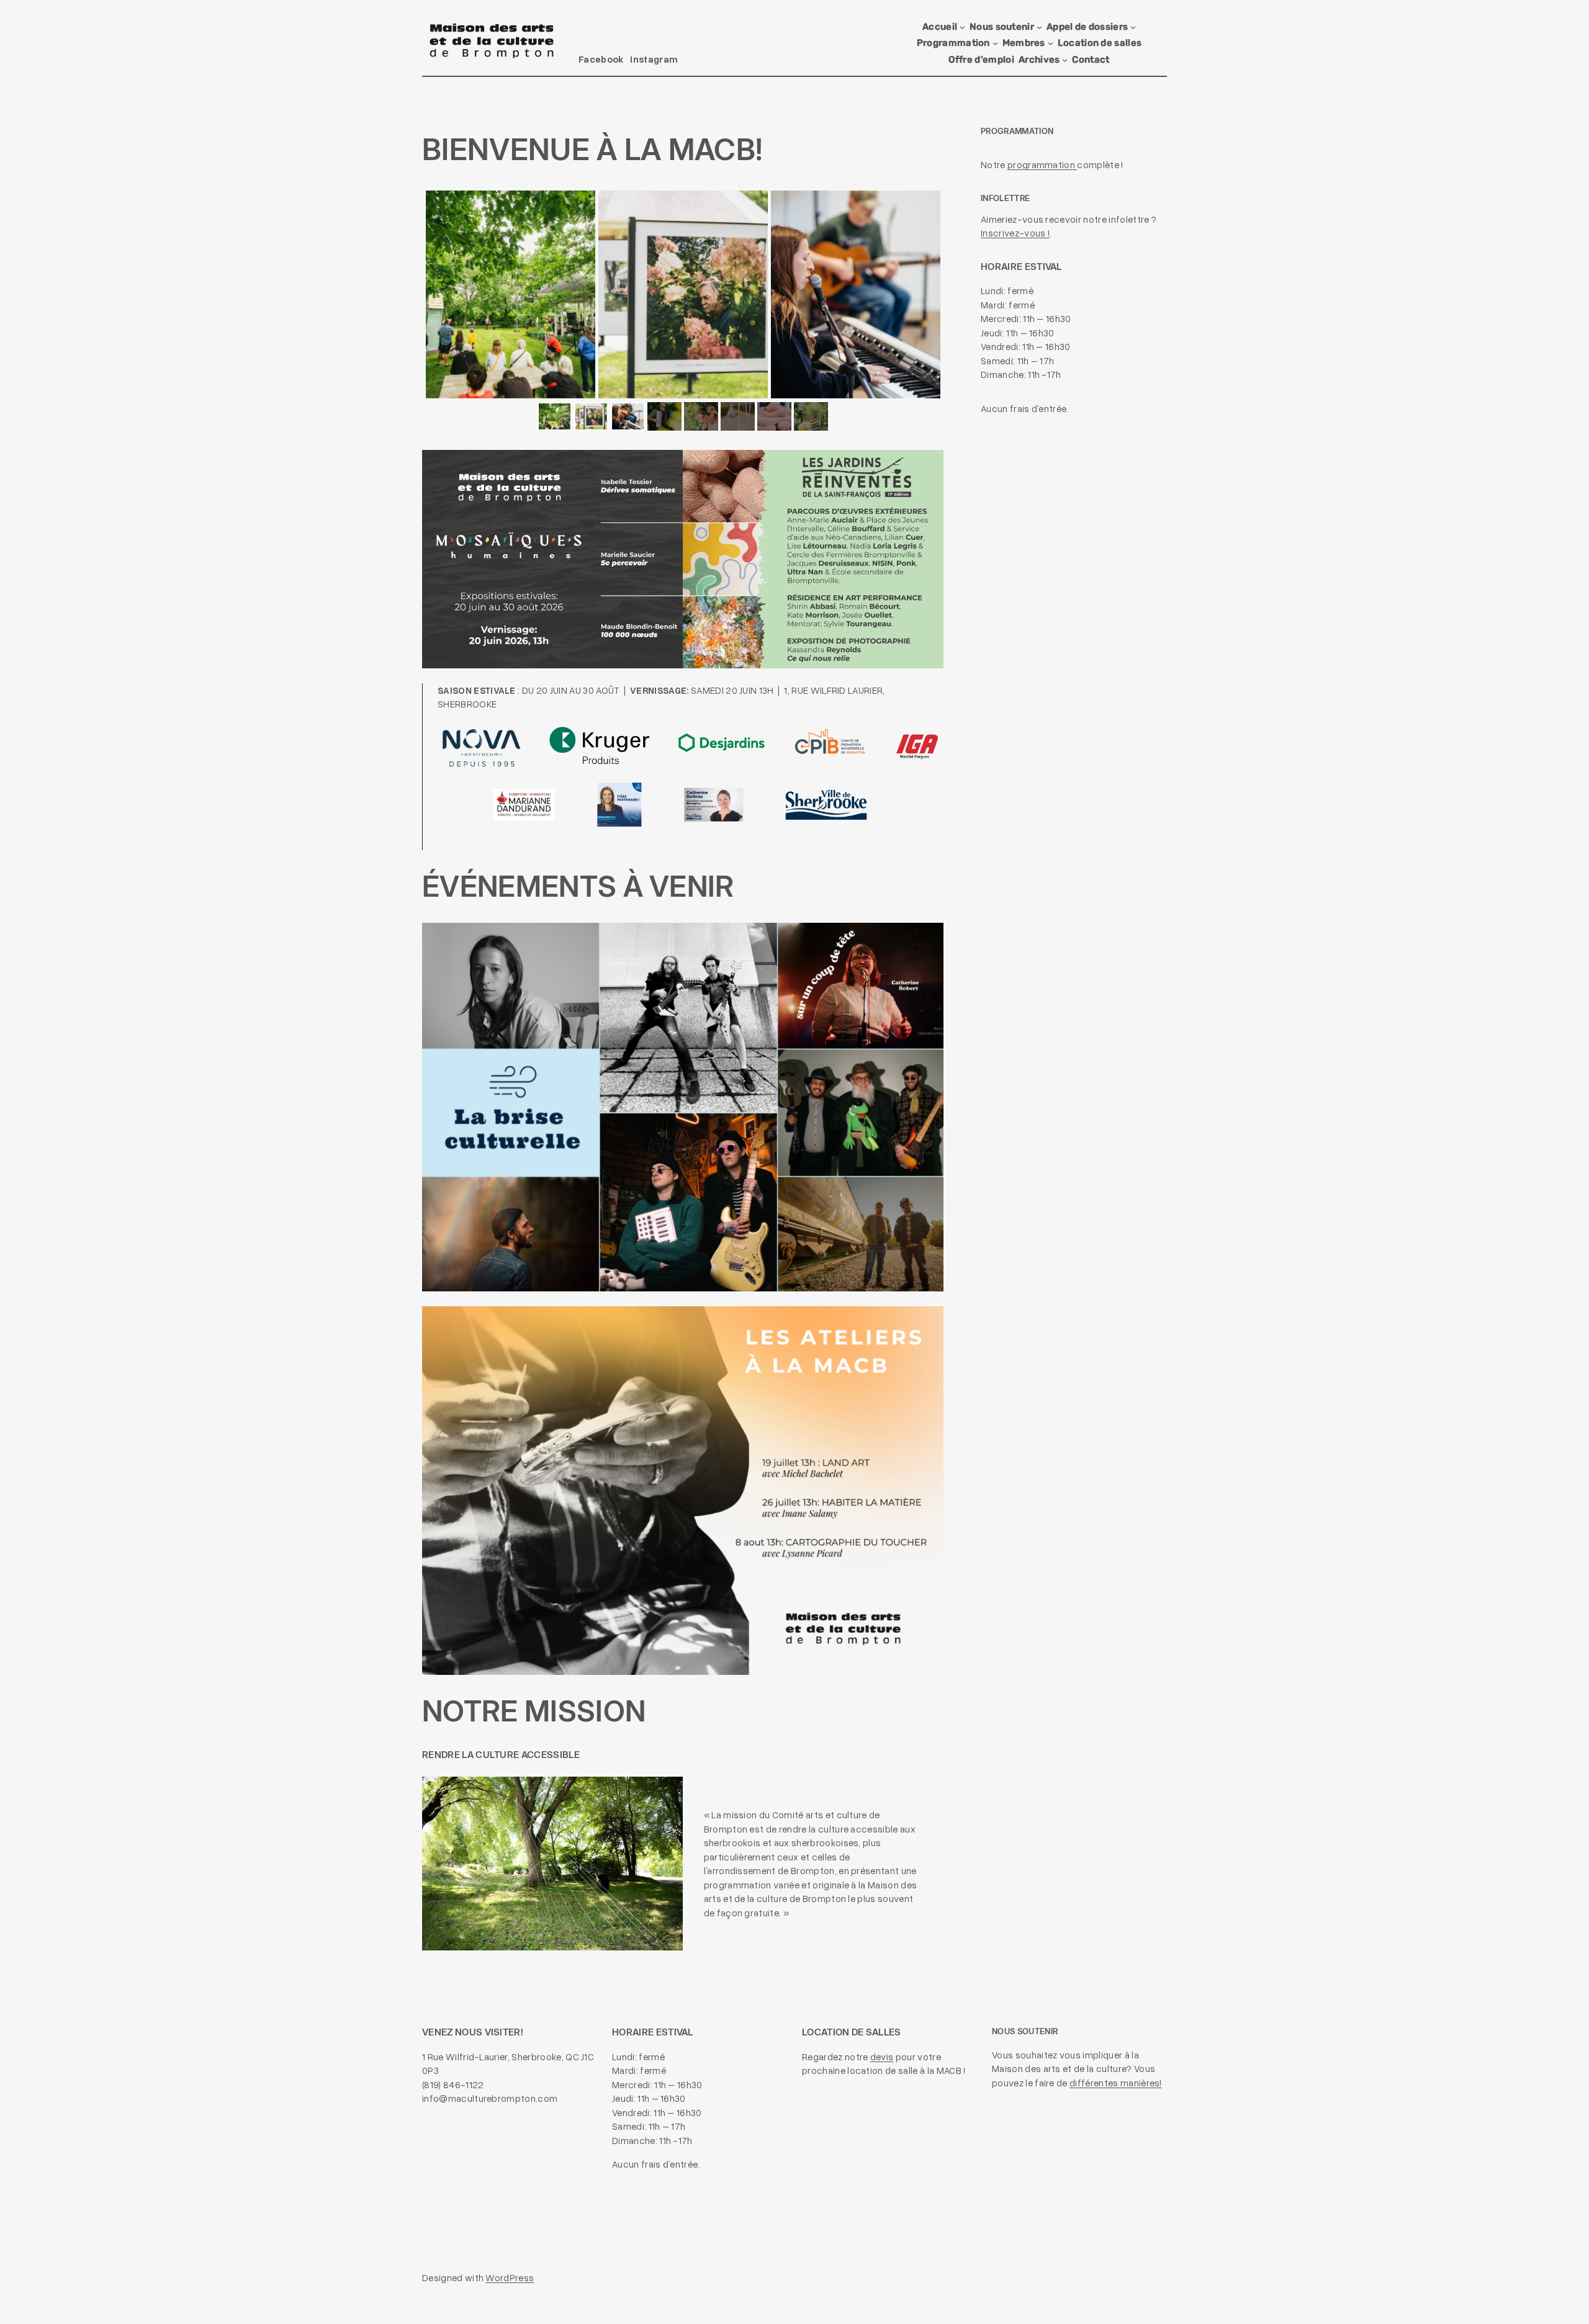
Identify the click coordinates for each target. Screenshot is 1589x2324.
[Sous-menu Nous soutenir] (1039, 27)
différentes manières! (1116, 2083)
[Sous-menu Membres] (1051, 43)
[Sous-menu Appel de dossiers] (1133, 27)
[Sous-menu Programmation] (995, 43)
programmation (1042, 164)
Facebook (601, 59)
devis (882, 2057)
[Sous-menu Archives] (1065, 60)
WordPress (510, 2277)
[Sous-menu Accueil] (962, 27)
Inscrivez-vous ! (1015, 233)
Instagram (654, 59)
